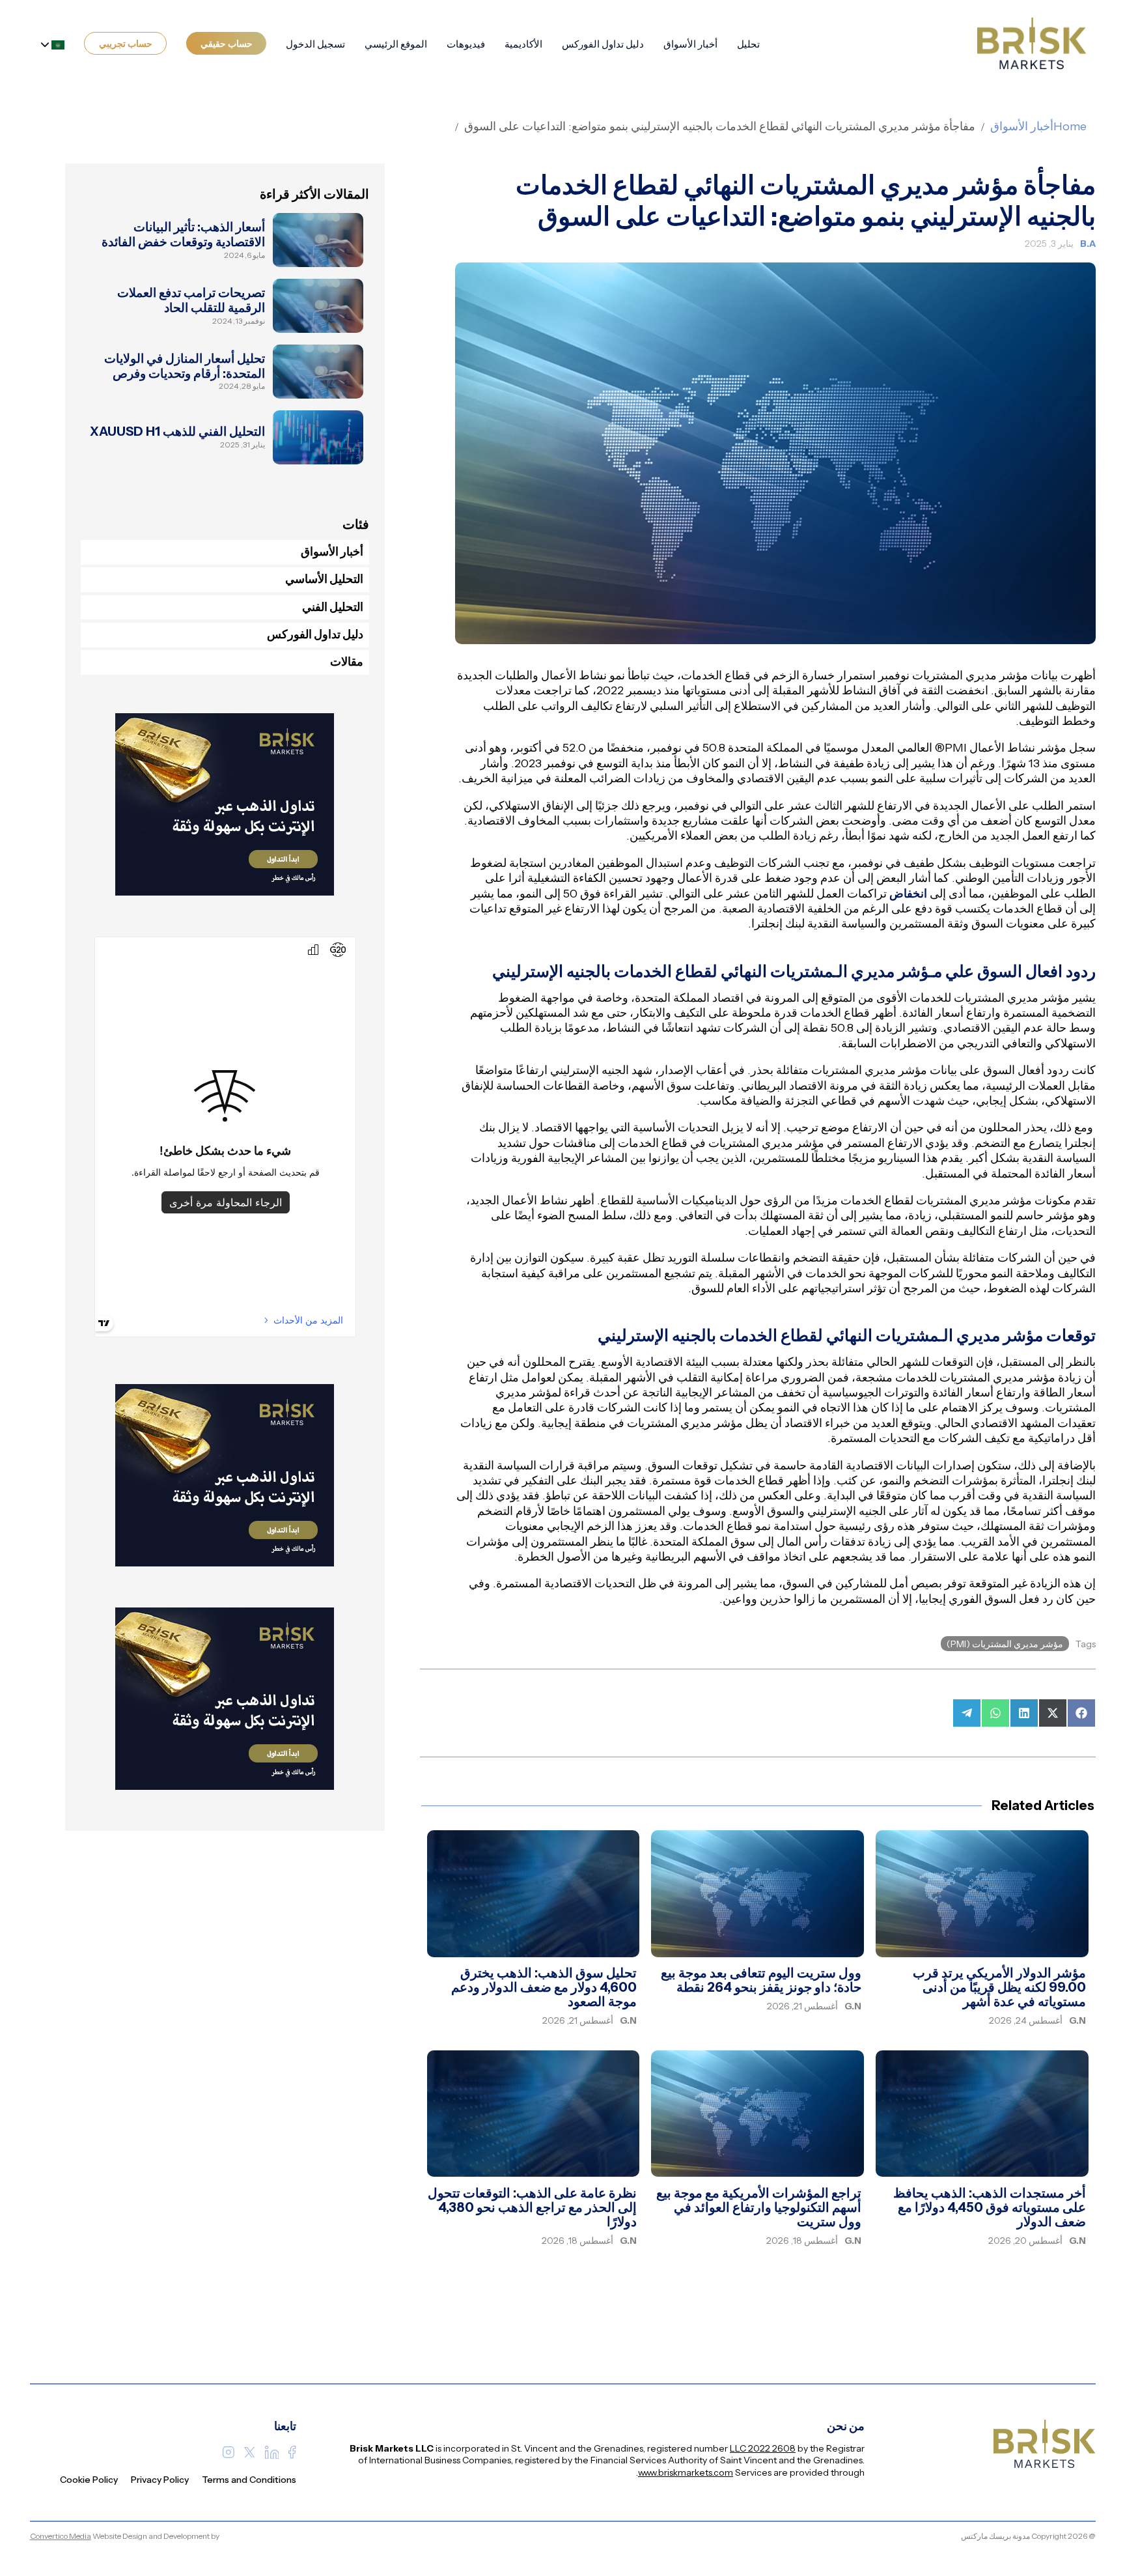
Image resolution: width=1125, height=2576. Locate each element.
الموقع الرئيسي (396, 44)
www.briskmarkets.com (686, 2472)
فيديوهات (466, 44)
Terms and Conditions (249, 2480)
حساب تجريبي (126, 44)
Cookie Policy (89, 2480)
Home (1070, 126)
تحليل (748, 44)
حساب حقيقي (227, 44)
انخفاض (908, 894)
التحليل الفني (333, 607)
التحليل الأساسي (324, 579)
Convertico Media (61, 2536)
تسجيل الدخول (315, 44)
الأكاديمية (523, 44)
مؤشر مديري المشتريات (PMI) (1005, 1644)
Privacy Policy (160, 2480)
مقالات (347, 662)
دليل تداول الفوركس (603, 44)
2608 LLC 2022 (763, 2448)
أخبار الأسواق (690, 44)
